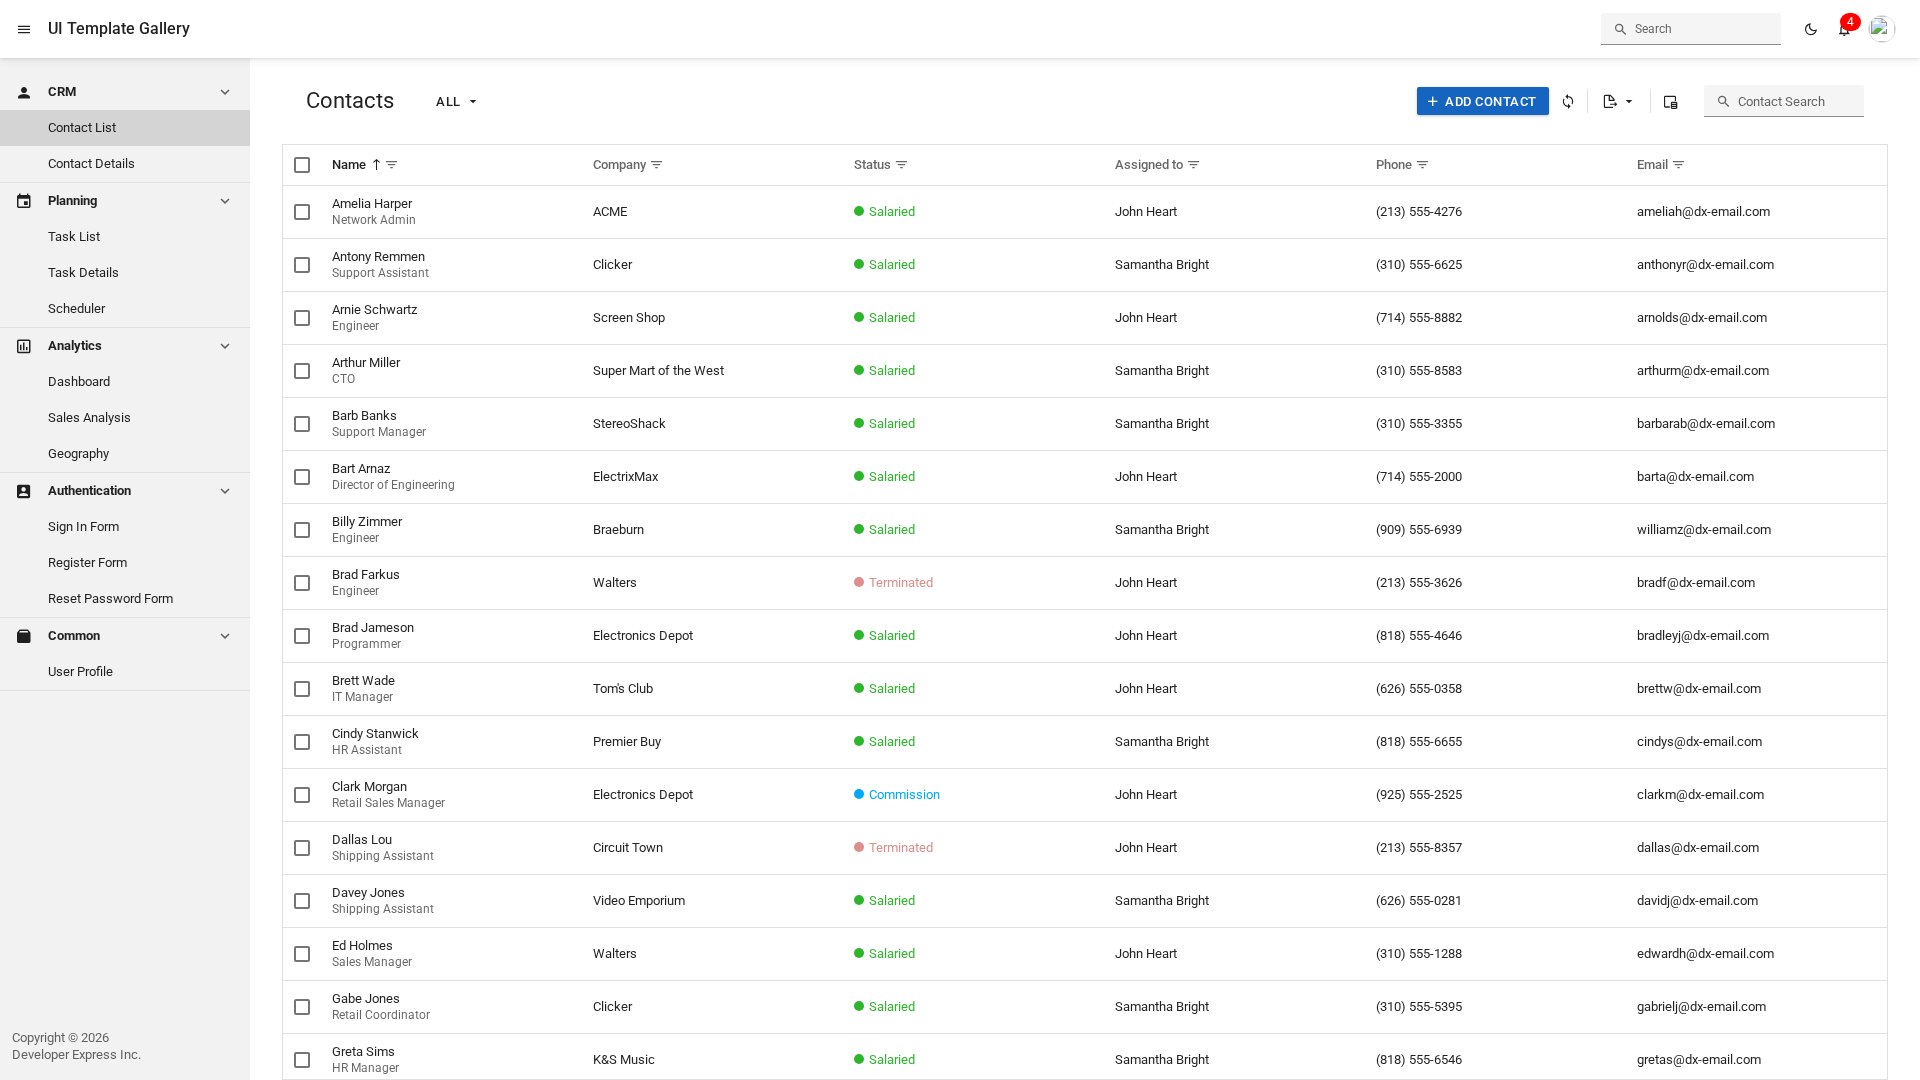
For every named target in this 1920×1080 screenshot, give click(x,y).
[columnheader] (451, 165)
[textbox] (1691, 29)
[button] (24, 29)
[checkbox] (302, 165)
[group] (1882, 29)
